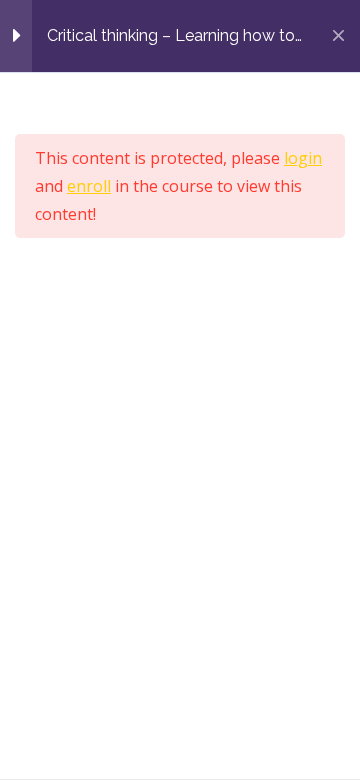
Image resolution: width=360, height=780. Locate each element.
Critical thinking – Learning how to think (171, 35)
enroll (89, 186)
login (303, 158)
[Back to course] (338, 36)
